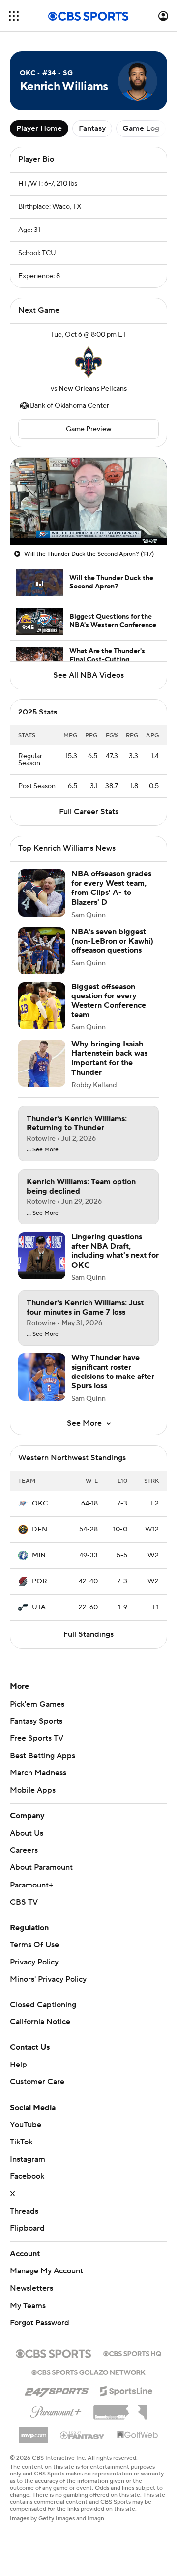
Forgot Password (40, 2323)
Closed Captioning (43, 2005)
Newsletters (31, 2288)
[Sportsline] (127, 2390)
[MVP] (33, 2431)
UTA (39, 1607)
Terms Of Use (34, 1945)
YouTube (26, 2125)
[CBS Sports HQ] (132, 2353)
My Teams (28, 2306)
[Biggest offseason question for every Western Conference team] (42, 1006)
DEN (40, 1530)
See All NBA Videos (88, 675)
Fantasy (92, 128)
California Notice (40, 2022)
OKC (40, 1504)
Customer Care (37, 2082)
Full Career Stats (89, 812)
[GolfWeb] (138, 2435)
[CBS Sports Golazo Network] (88, 2372)
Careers (24, 1850)
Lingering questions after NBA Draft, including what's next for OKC (115, 1251)
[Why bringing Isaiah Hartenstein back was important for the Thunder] (42, 1063)
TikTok (21, 2142)
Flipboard (27, 2228)
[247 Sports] (57, 2389)
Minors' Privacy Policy (48, 1979)
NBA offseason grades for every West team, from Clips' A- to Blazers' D (111, 888)
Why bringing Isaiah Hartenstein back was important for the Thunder (109, 1058)
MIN (39, 1556)
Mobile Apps (33, 1790)
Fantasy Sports (36, 1721)
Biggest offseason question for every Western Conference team (109, 1001)
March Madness (38, 1773)
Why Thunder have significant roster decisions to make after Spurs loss (113, 1372)
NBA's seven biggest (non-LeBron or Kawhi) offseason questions (112, 941)
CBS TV (24, 1902)
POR (40, 1581)
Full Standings (88, 1634)
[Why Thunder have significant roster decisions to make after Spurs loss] (42, 1377)
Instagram (28, 2159)
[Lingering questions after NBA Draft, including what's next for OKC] (42, 1256)
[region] (88, 501)
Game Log (141, 128)
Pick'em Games (37, 1704)
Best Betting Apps (43, 1756)
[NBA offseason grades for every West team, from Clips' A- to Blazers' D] (42, 893)
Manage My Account (46, 2271)
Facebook (27, 2176)
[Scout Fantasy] (83, 2435)
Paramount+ (31, 1885)
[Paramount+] (56, 2410)
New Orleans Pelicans (93, 389)
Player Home (39, 128)
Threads (24, 2211)
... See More (43, 1150)
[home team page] (88, 362)
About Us (27, 1833)
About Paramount (41, 1867)
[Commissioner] (120, 2409)
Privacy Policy (34, 1962)
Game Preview (89, 429)
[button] (14, 16)
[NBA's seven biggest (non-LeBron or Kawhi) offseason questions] (42, 951)
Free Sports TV (37, 1738)
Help (18, 2065)
